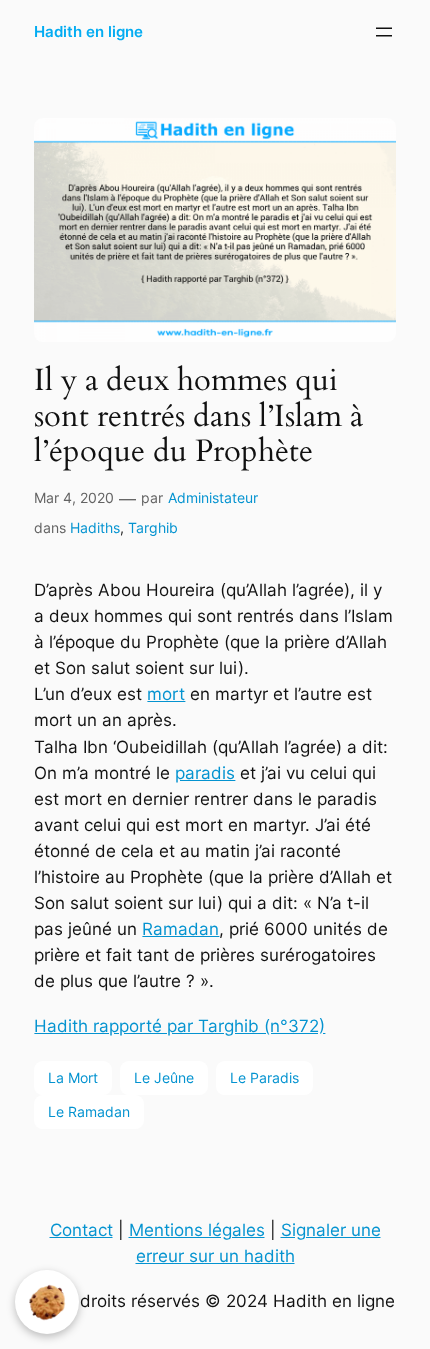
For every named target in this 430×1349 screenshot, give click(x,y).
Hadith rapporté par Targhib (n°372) (179, 1026)
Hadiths (95, 527)
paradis (205, 773)
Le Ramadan (89, 1111)
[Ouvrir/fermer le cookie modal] (47, 1302)
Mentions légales (197, 1230)
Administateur (213, 497)
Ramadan (180, 929)
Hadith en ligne (88, 32)
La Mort (73, 1077)
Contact (81, 1230)
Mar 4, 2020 (74, 497)
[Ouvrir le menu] (384, 32)
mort (166, 694)
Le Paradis (264, 1077)
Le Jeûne (164, 1077)
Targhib (153, 527)
